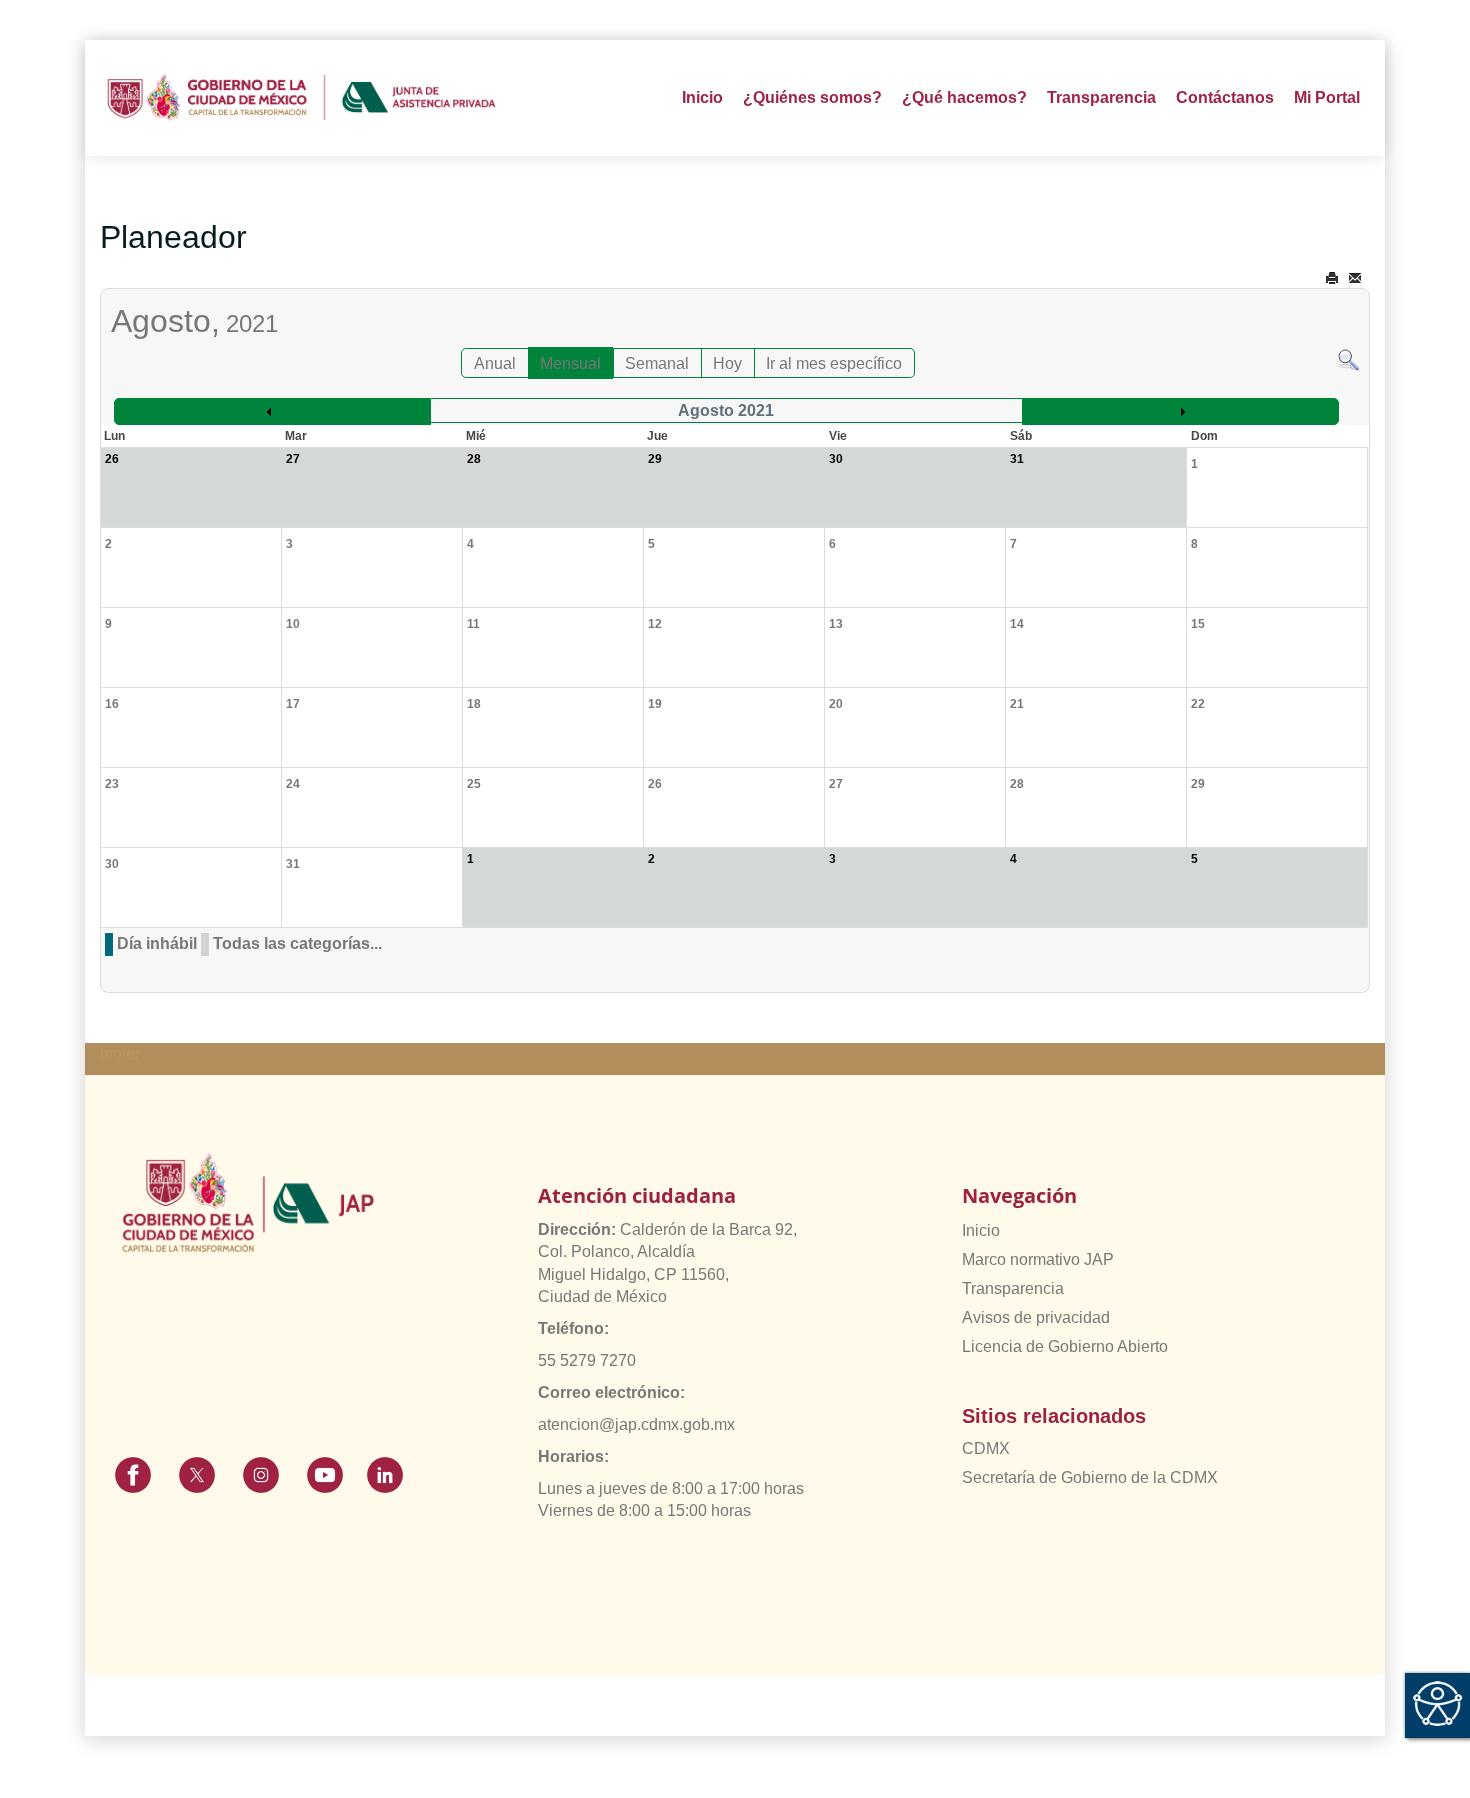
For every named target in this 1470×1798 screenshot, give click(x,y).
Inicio (702, 97)
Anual (495, 363)
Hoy (727, 363)
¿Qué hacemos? (964, 97)
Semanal (657, 363)
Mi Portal (1327, 97)
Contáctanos (1225, 97)
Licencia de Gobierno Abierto (1065, 1346)
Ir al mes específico (834, 363)
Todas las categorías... (297, 943)
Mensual (570, 363)
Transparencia (1013, 1288)
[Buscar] (1348, 358)
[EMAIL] (1355, 278)
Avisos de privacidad (1036, 1317)
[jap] (301, 98)
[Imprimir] (1332, 278)
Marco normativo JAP (1038, 1259)
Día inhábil (157, 943)
